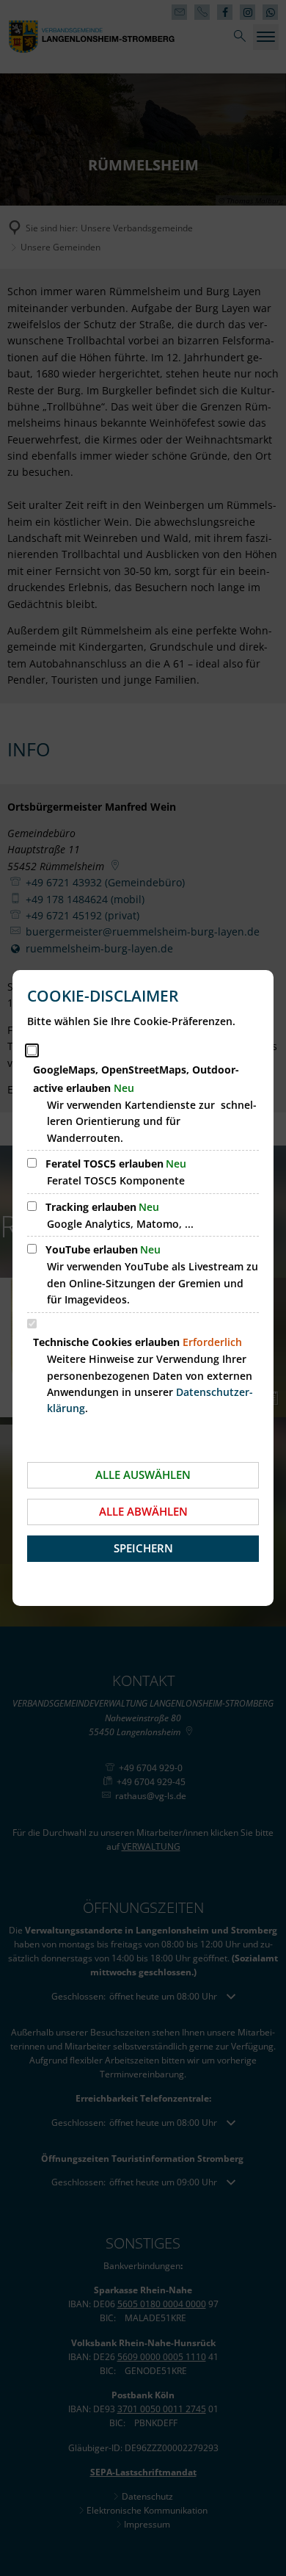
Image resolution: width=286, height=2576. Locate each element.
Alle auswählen (143, 1475)
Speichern (143, 1548)
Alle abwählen (143, 1511)
